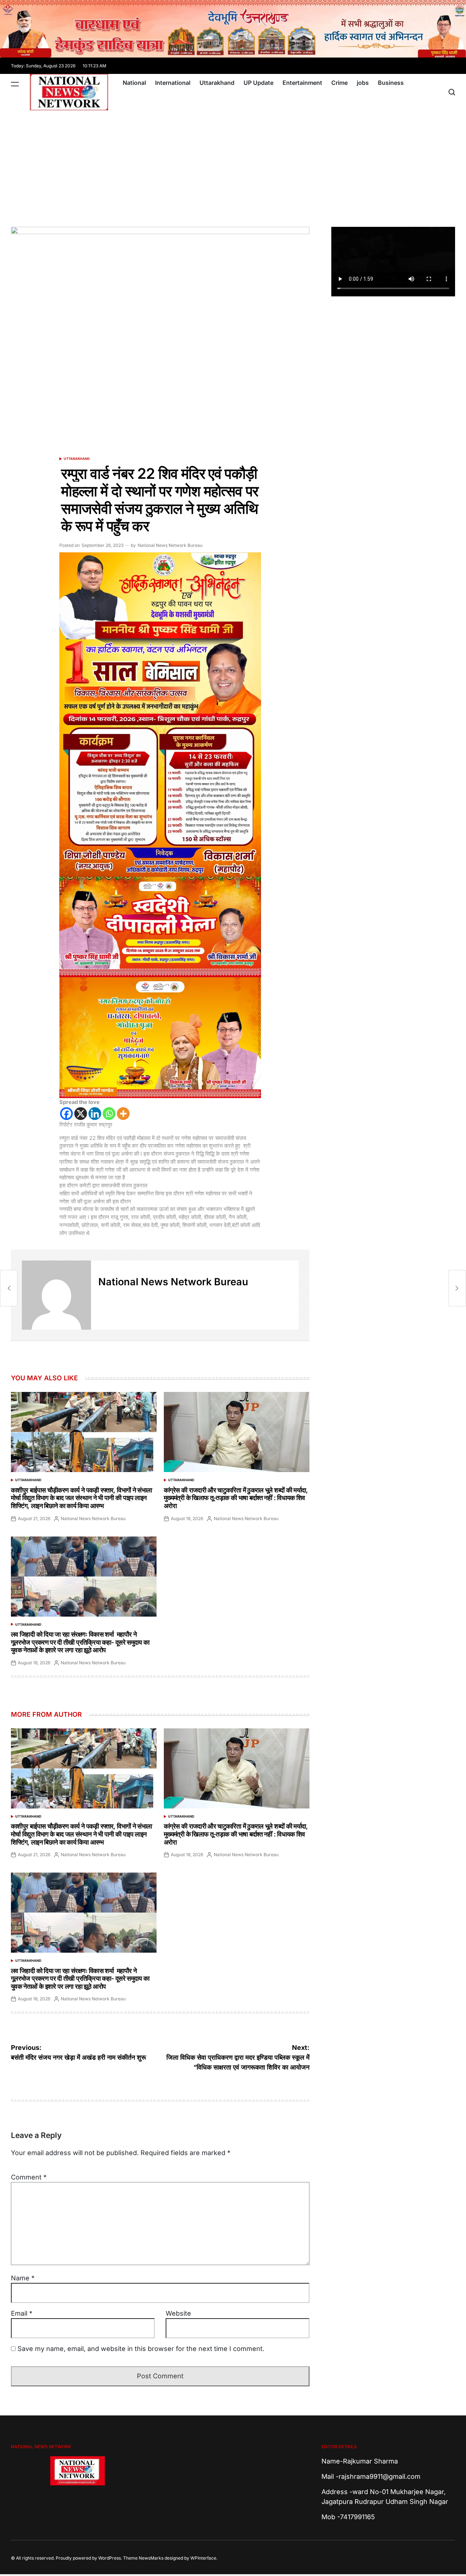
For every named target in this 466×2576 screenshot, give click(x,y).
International (173, 83)
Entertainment (302, 83)
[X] (81, 1114)
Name (23, 2278)
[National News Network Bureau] (56, 1295)
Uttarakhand (217, 83)
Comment (29, 2177)
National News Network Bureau (170, 545)
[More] (123, 1114)
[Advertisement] (233, 165)
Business (391, 83)
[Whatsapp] (109, 1114)
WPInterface (203, 2558)
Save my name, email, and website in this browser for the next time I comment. (141, 2349)
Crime (339, 83)
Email (22, 2313)
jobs (363, 83)
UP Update (258, 83)
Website (178, 2313)
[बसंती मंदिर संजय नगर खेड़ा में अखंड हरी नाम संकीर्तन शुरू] (9, 1288)
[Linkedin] (95, 1114)
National (134, 83)
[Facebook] (66, 1114)
